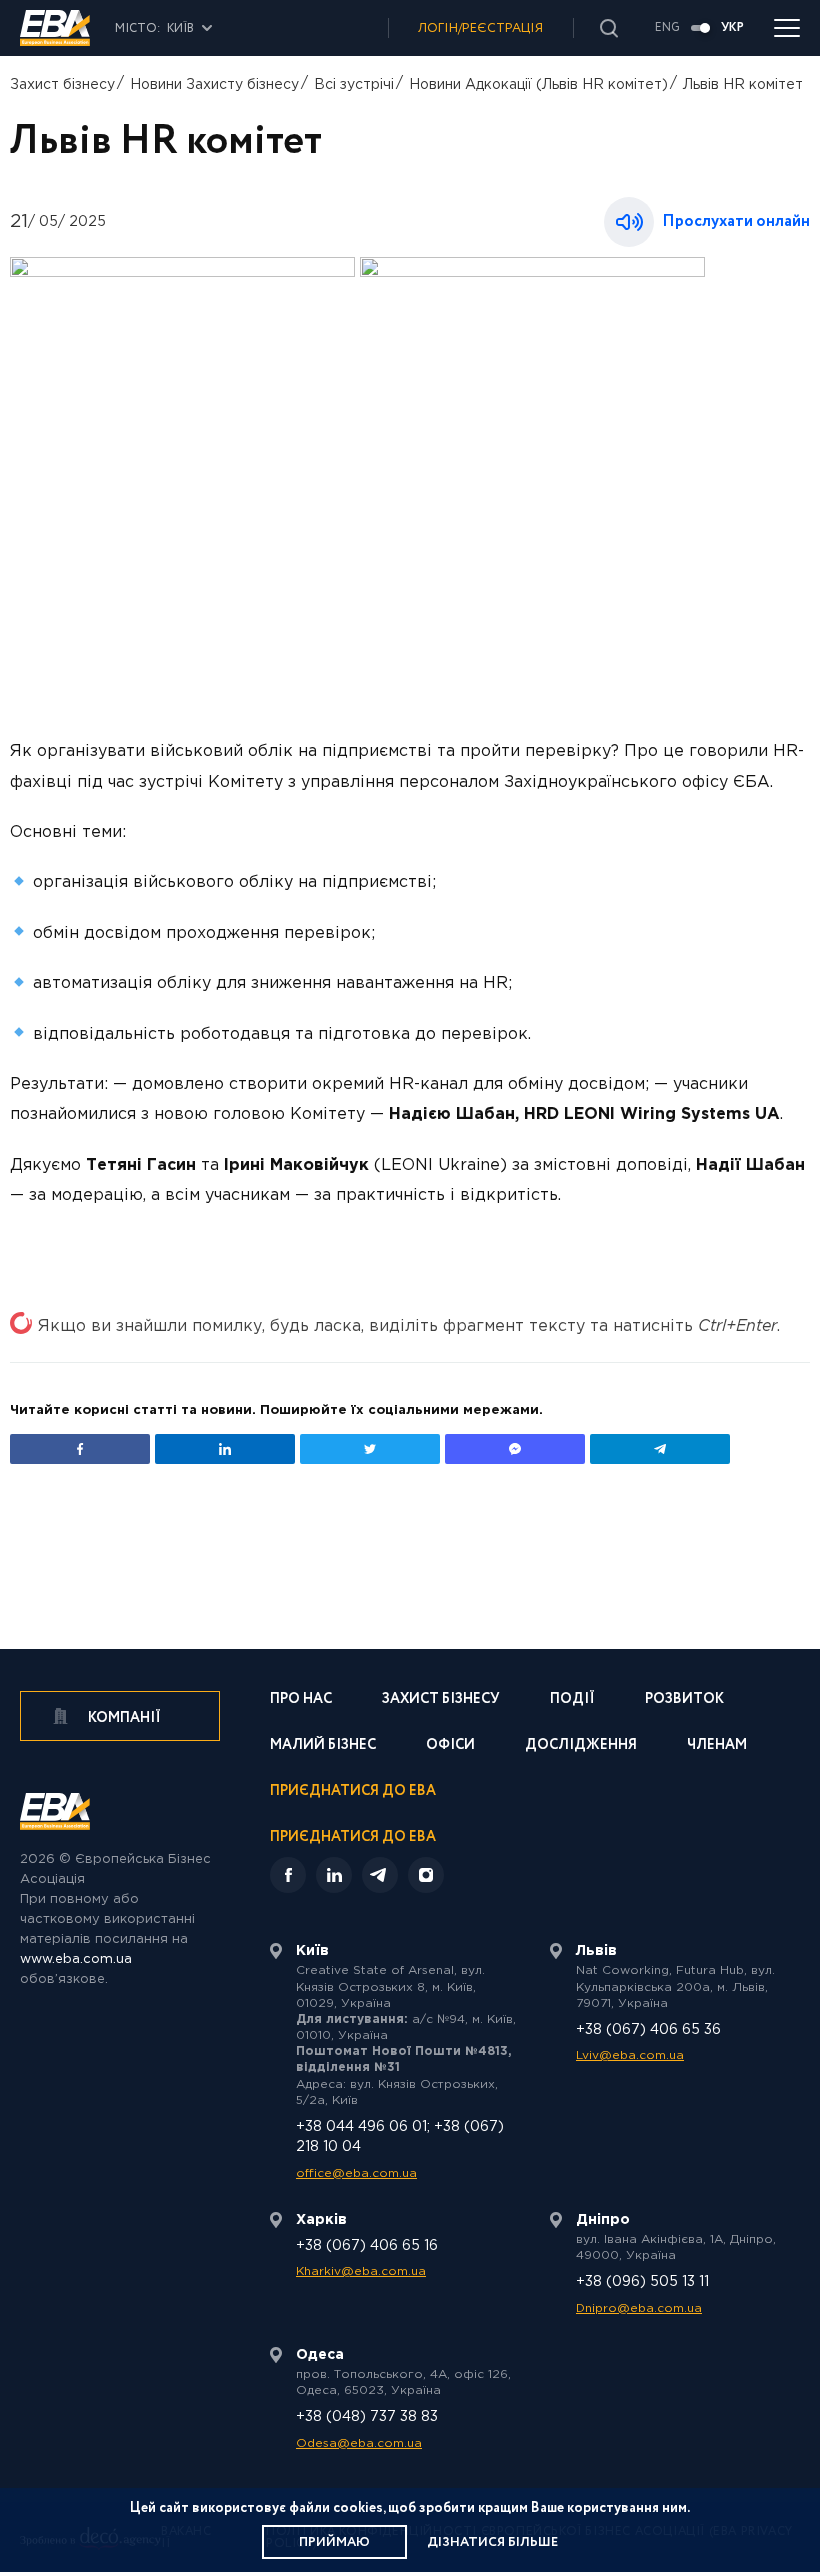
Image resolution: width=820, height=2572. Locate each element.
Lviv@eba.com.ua (630, 2055)
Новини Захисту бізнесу (214, 85)
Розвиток (684, 1700)
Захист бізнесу (62, 85)
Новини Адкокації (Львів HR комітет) (538, 85)
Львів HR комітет (743, 85)
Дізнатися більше (492, 2542)
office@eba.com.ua (356, 2173)
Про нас (301, 1700)
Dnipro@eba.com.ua (639, 2308)
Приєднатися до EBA (353, 1792)
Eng (667, 28)
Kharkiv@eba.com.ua (361, 2271)
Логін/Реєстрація (480, 28)
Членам (717, 1746)
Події (572, 1700)
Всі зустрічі (354, 85)
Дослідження (581, 1746)
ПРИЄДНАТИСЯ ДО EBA (353, 1837)
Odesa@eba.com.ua (359, 2443)
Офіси (450, 1746)
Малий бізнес (323, 1746)
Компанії (123, 1718)
